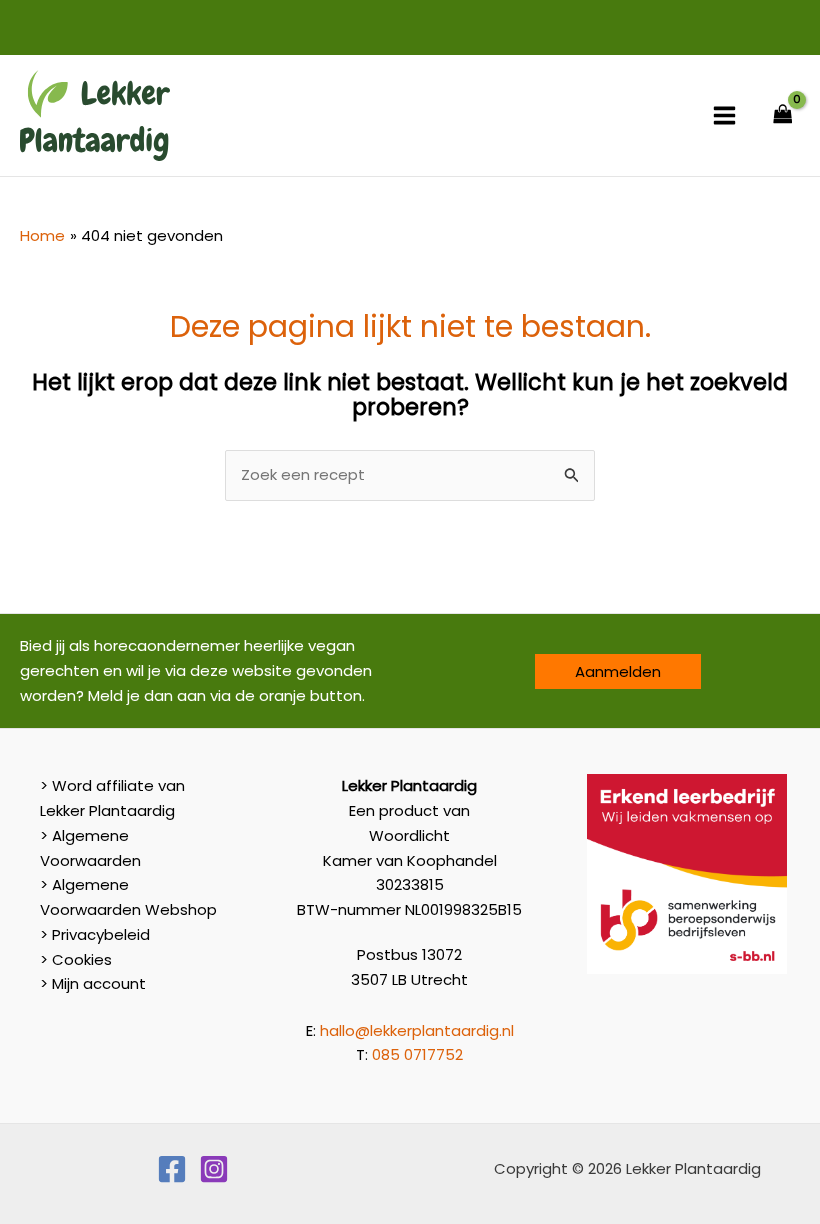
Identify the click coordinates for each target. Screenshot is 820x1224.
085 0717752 (417, 1054)
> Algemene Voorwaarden (90, 848)
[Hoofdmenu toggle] (724, 115)
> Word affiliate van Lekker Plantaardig (112, 798)
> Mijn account (93, 983)
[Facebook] (172, 1169)
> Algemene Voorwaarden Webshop (128, 897)
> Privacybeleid (95, 934)
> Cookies (76, 959)
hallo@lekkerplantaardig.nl (417, 1030)
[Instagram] (214, 1169)
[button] (618, 671)
